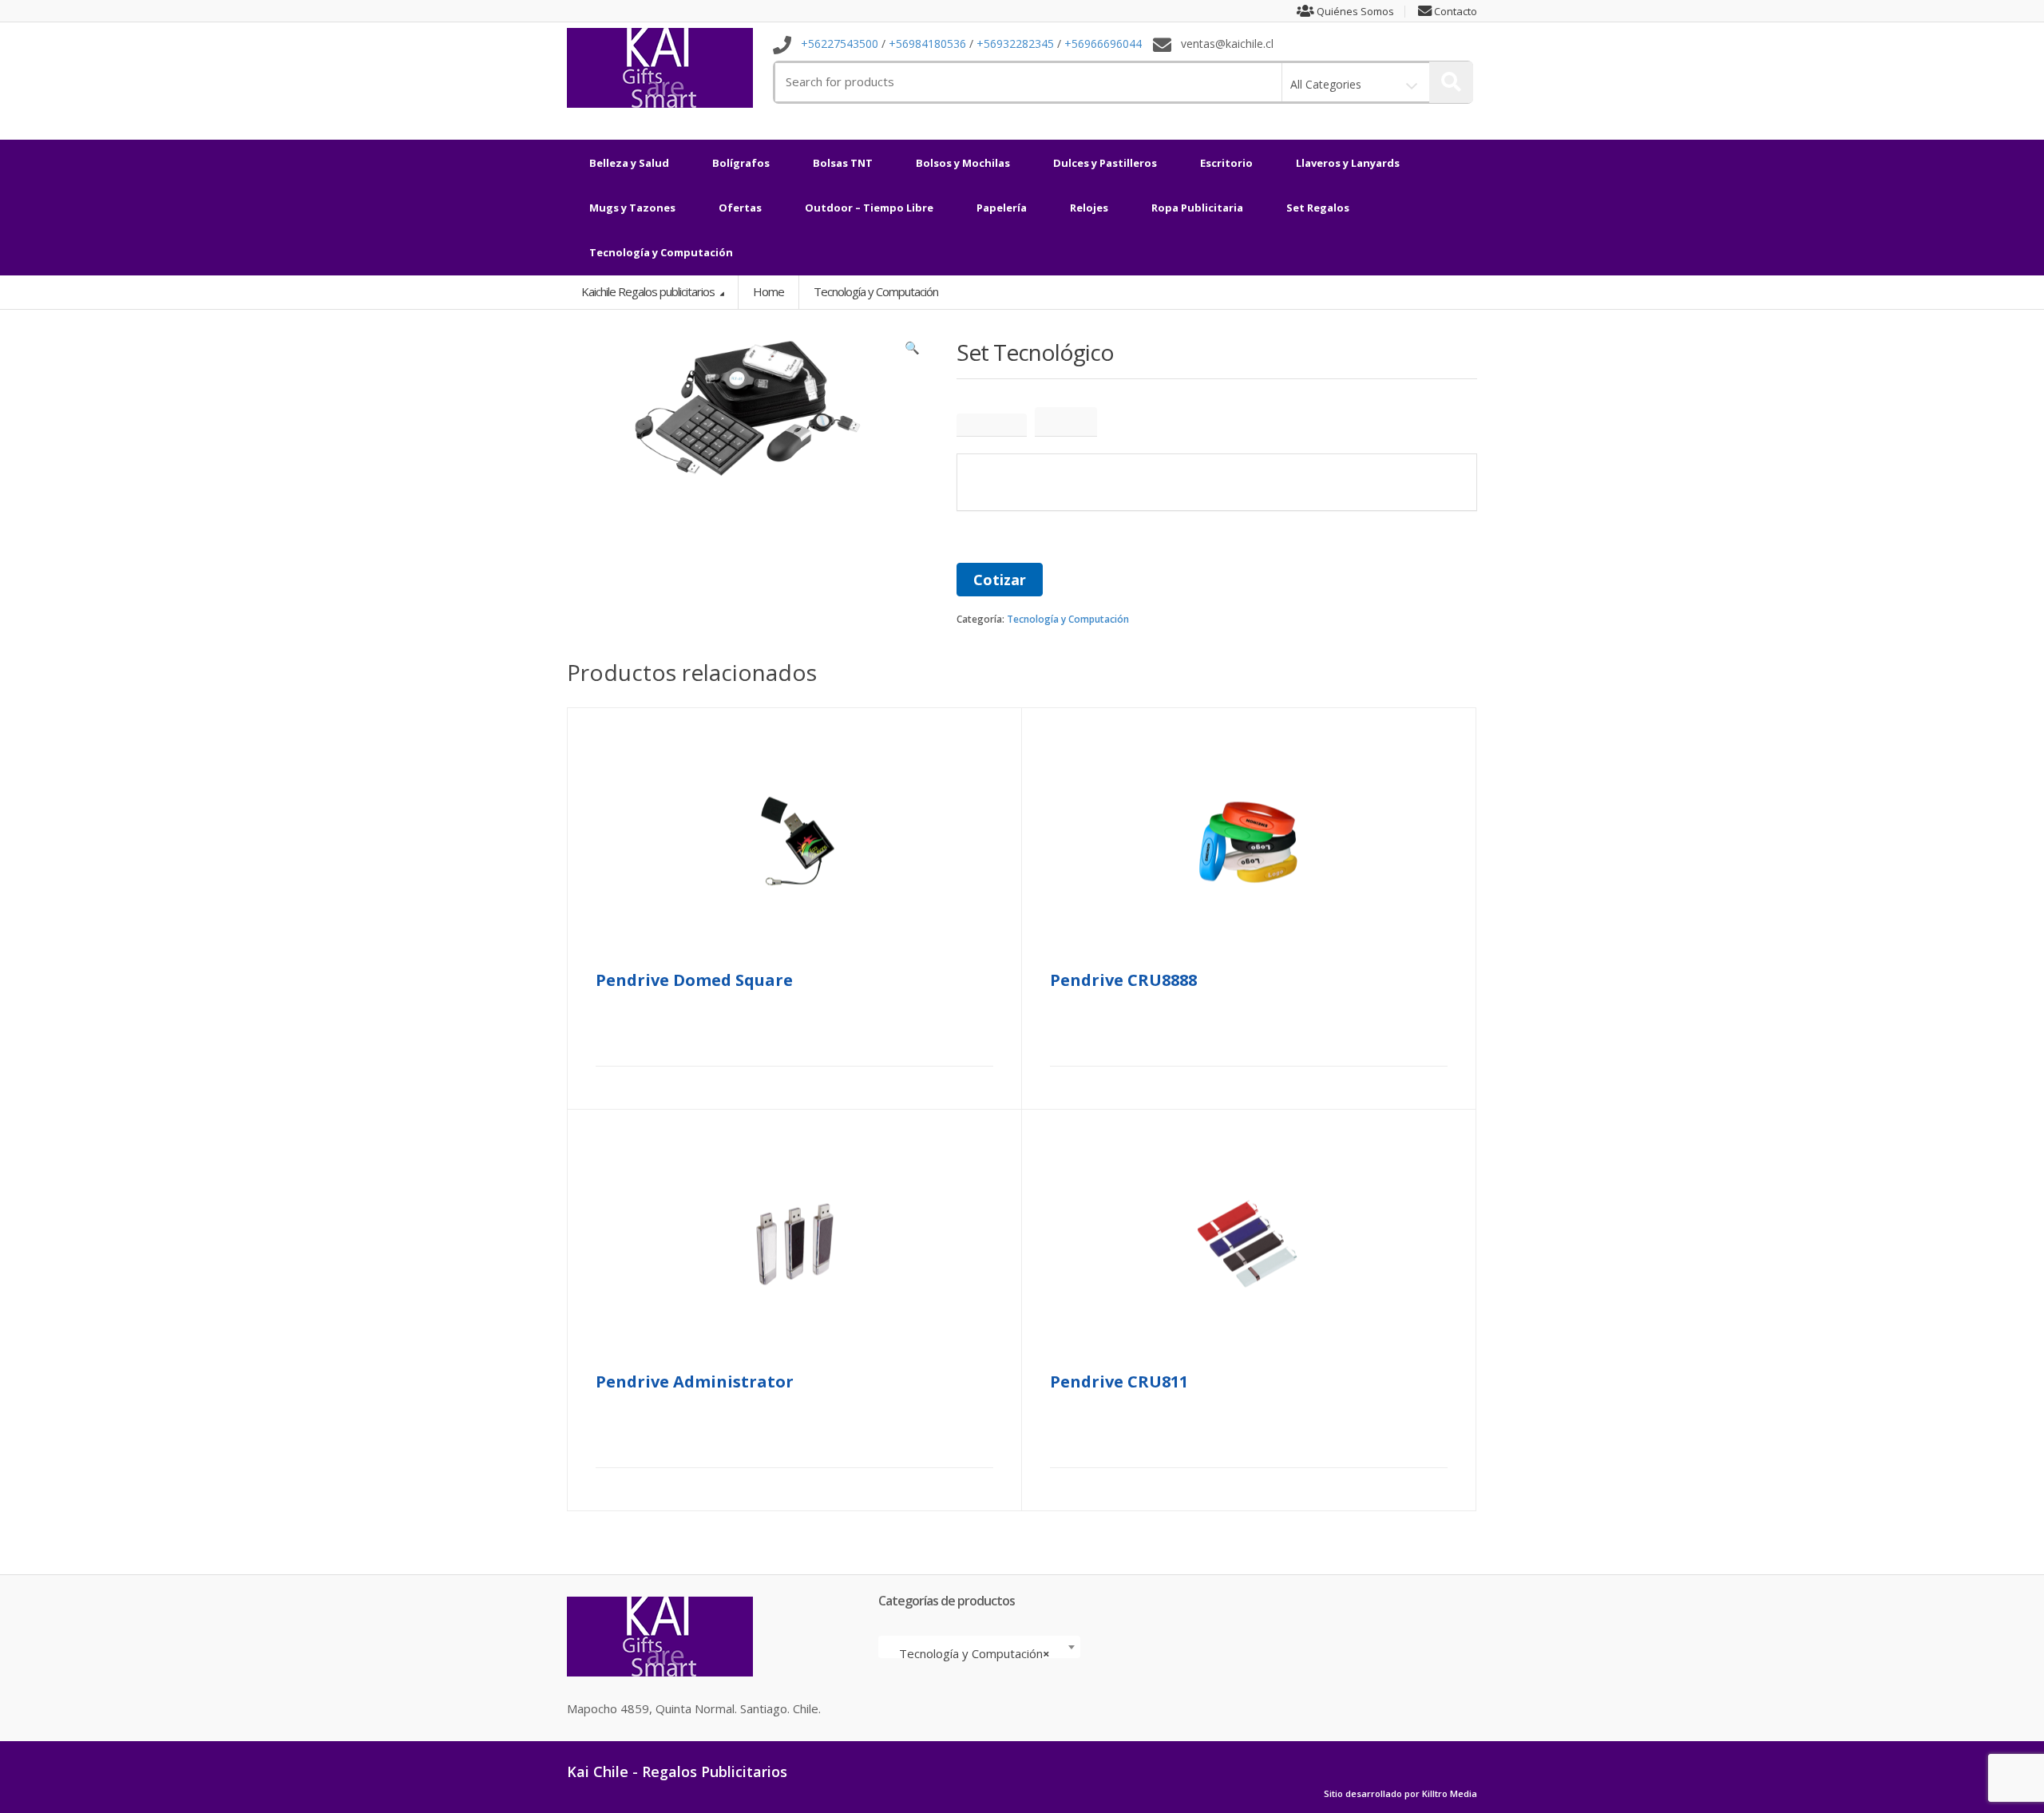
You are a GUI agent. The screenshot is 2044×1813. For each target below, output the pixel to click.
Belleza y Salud (629, 163)
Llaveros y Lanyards (1348, 163)
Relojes (1089, 208)
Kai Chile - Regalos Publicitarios (677, 1771)
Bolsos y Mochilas (963, 163)
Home (768, 291)
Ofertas (740, 208)
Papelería (1002, 208)
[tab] (992, 425)
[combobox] (979, 1647)
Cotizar (1000, 580)
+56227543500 (840, 44)
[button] (913, 351)
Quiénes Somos (1354, 12)
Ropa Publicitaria (1197, 208)
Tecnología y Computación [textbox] (974, 1653)
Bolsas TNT (843, 163)
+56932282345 (1015, 44)
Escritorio (1226, 163)
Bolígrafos (741, 163)
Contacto (1454, 12)
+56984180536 (927, 44)
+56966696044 (1103, 44)
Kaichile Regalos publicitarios (649, 291)
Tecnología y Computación (661, 252)
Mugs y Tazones (632, 208)
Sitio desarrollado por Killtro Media (1400, 1794)
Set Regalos (1318, 208)
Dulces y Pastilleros (1105, 163)
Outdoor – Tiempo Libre (869, 208)
